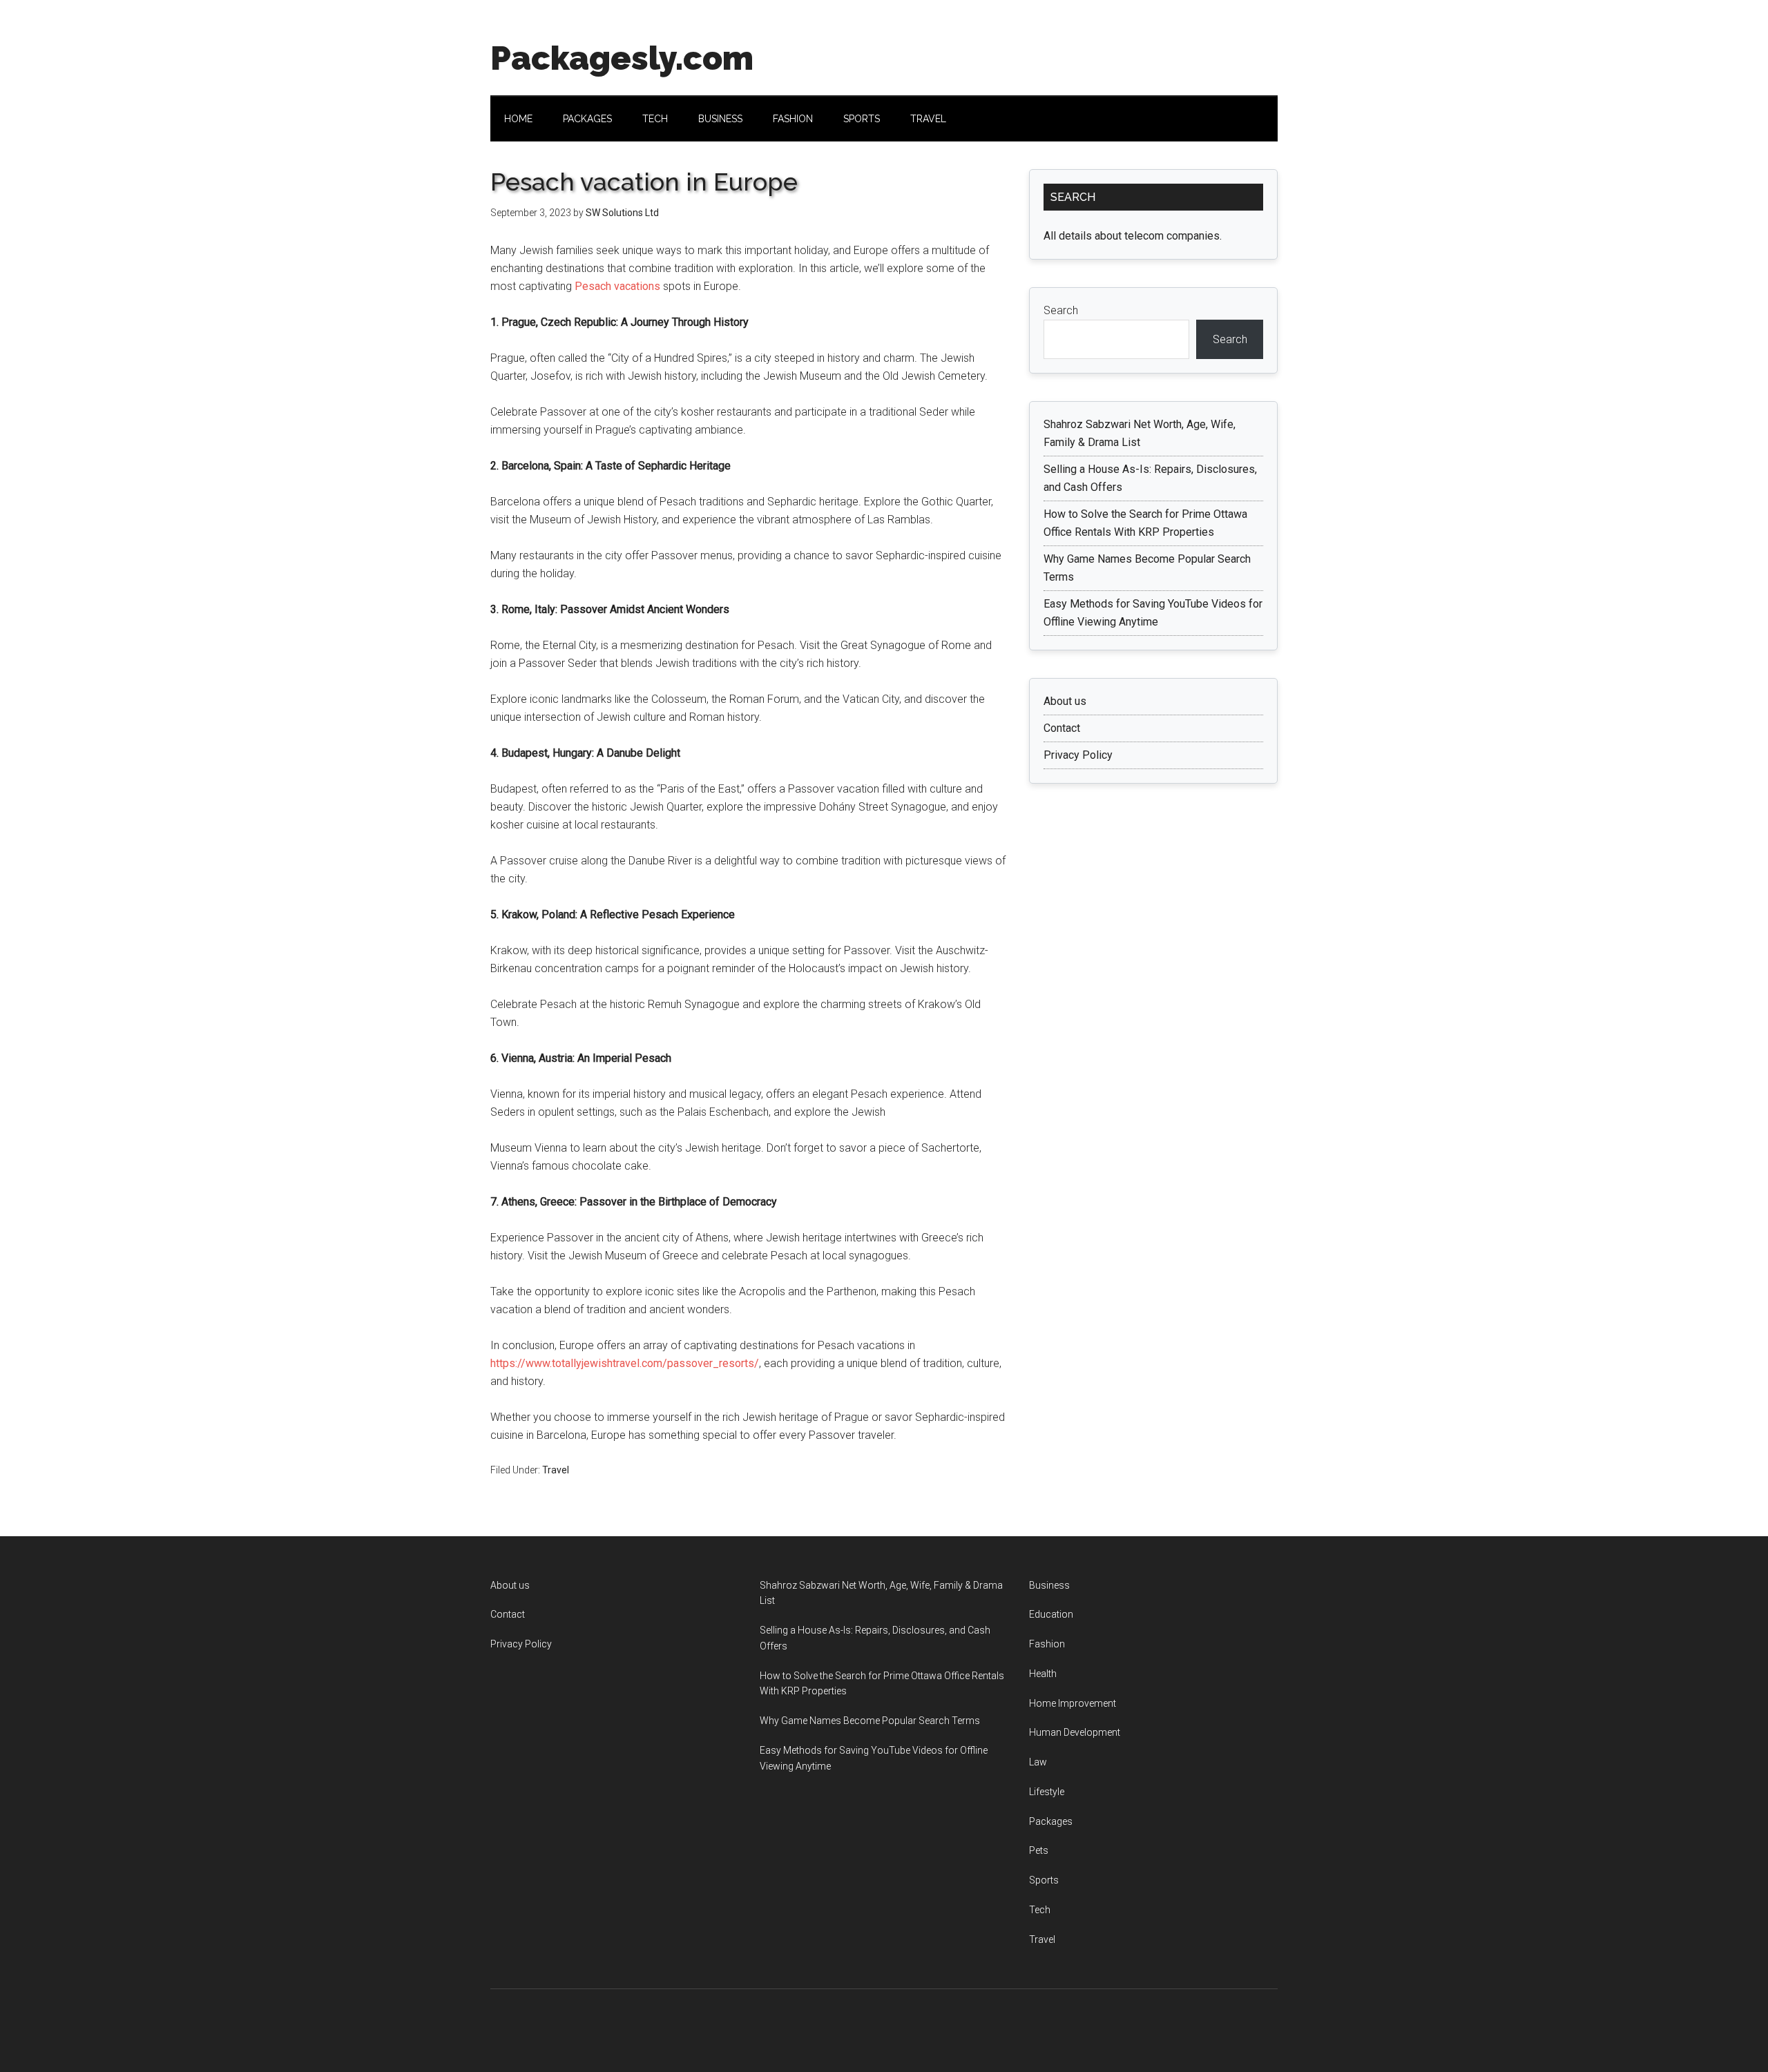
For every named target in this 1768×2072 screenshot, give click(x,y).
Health (1043, 1674)
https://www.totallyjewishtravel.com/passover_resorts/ (625, 1363)
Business (1049, 1585)
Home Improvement (1073, 1703)
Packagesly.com (622, 58)
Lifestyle (1047, 1792)
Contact (1062, 728)
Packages (1051, 1821)
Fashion (1047, 1644)
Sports (1044, 1880)
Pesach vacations (617, 286)
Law (1038, 1762)
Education (1051, 1614)
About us (1065, 701)
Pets (1039, 1850)
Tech (1040, 1910)
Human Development (1075, 1732)
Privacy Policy (1078, 755)
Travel (556, 1470)
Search (1061, 310)
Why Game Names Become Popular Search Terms (870, 1721)
